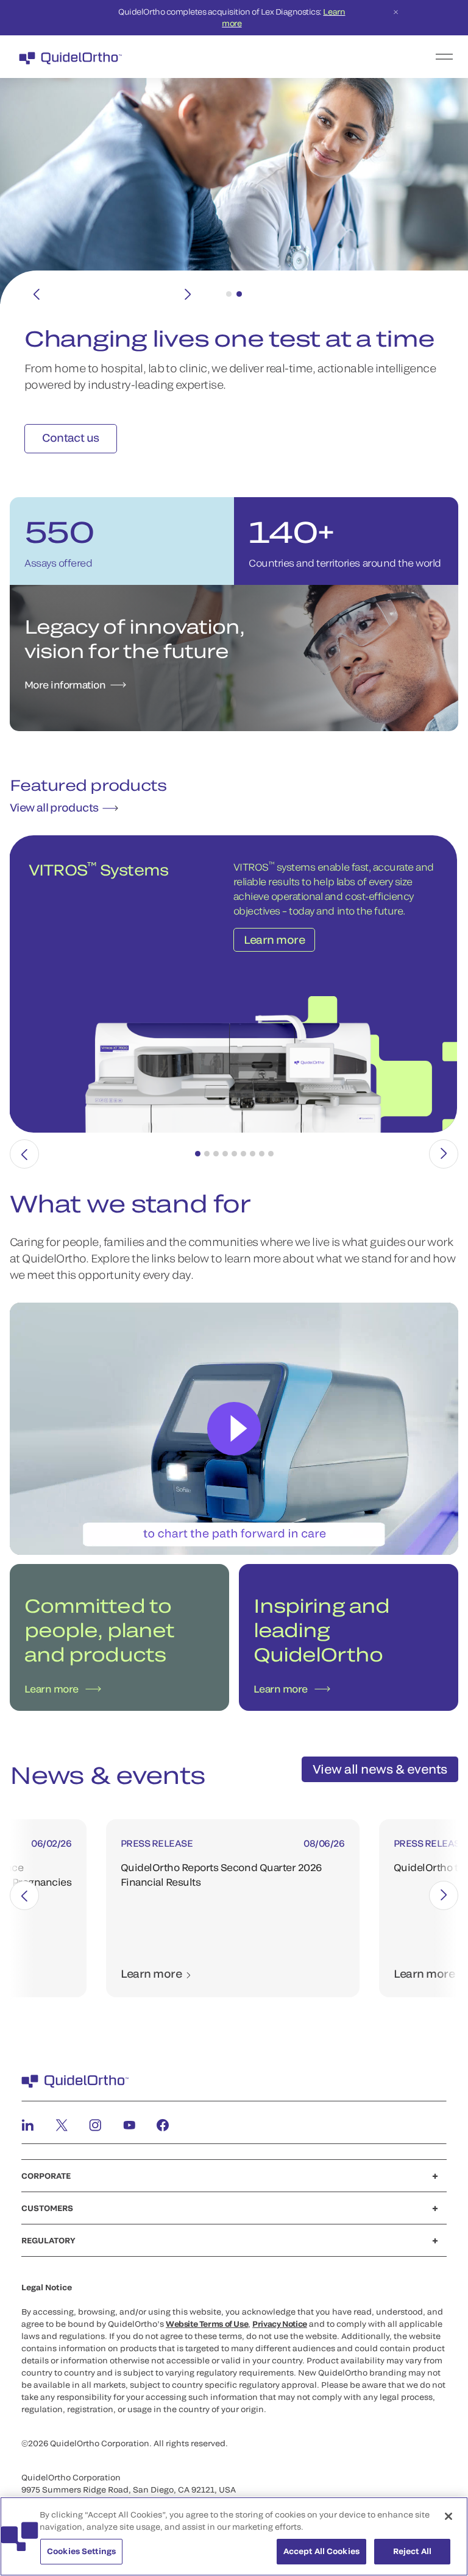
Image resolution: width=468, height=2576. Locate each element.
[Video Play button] (234, 1429)
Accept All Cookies (321, 2551)
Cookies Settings (81, 2551)
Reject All (412, 2551)
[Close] (448, 2516)
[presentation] (24, 1154)
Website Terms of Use (207, 2324)
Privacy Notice (280, 2324)
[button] (198, 1154)
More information (65, 685)
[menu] (309, 57)
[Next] (188, 294)
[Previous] (37, 294)
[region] (234, 2536)
